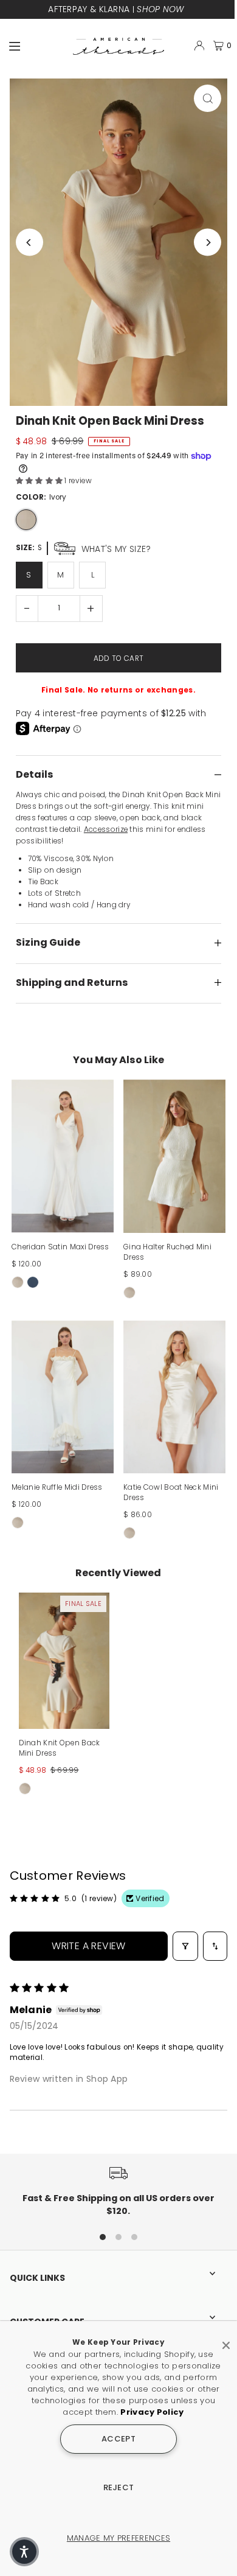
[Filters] (185, 1946)
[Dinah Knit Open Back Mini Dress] (64, 1661)
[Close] (226, 2340)
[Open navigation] (36, 45)
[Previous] (29, 243)
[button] (40, 481)
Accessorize (106, 829)
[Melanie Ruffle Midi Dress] (63, 1397)
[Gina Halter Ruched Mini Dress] (174, 1156)
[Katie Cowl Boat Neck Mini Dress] (174, 1397)
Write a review (89, 1946)
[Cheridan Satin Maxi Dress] (63, 1156)
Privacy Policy (152, 2412)
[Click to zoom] (208, 98)
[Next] (208, 243)
